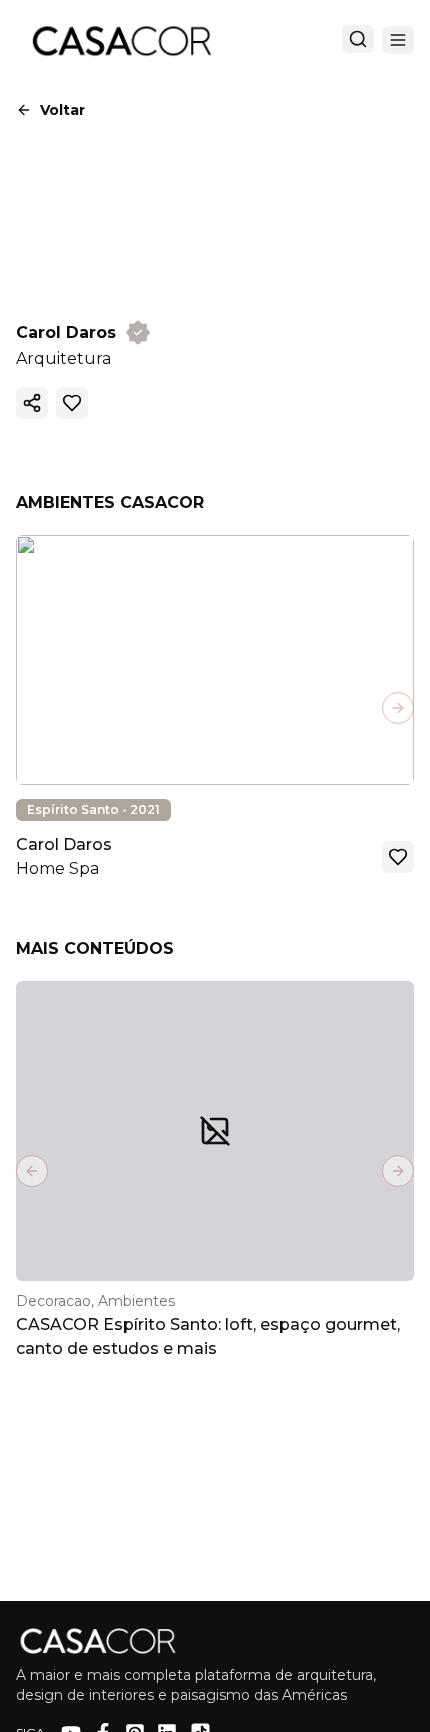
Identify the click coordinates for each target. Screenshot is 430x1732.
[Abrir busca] (358, 39)
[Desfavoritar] (72, 403)
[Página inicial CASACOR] (121, 40)
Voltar (62, 110)
